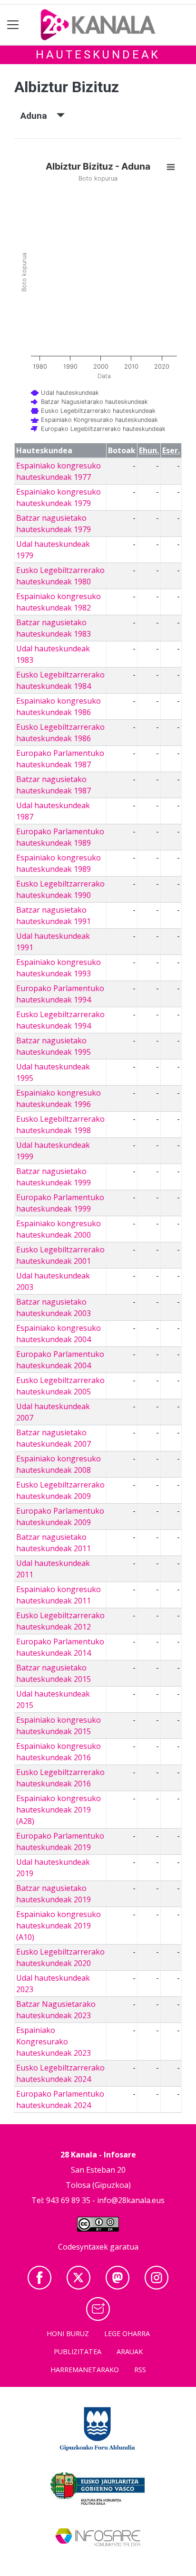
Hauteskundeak (98, 55)
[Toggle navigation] (13, 25)
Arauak (130, 2352)
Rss (140, 2370)
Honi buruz (68, 2333)
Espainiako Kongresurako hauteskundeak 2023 (54, 2042)
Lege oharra (127, 2333)
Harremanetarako (85, 2370)
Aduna (39, 116)
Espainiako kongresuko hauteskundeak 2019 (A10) (59, 1926)
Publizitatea (78, 2352)
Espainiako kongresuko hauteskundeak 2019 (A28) (59, 1810)
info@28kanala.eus (131, 2200)
